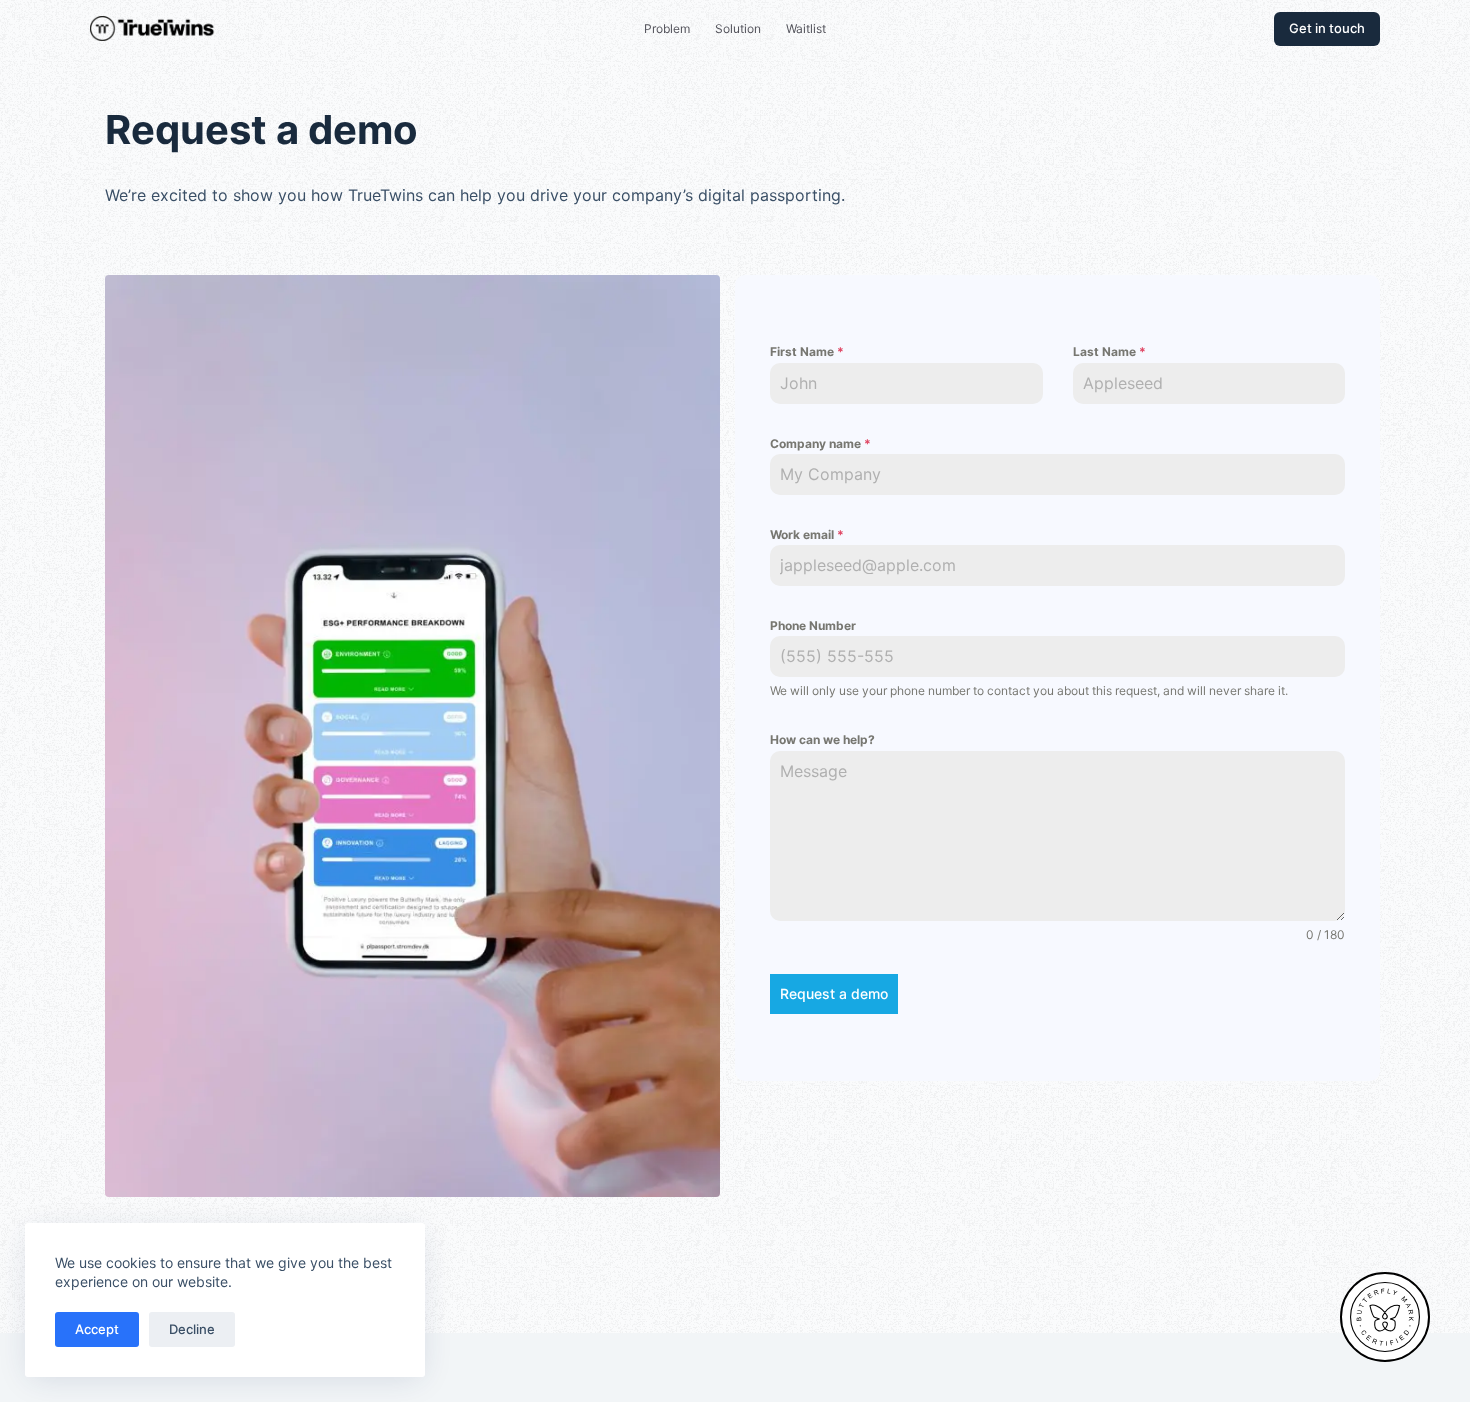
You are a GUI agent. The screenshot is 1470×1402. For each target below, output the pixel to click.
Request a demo (834, 993)
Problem (667, 28)
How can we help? (822, 739)
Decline (192, 1329)
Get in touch (1327, 28)
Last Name (1109, 351)
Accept (97, 1329)
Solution (738, 28)
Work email (807, 534)
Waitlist (806, 28)
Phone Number (813, 625)
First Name (807, 351)
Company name (820, 443)
